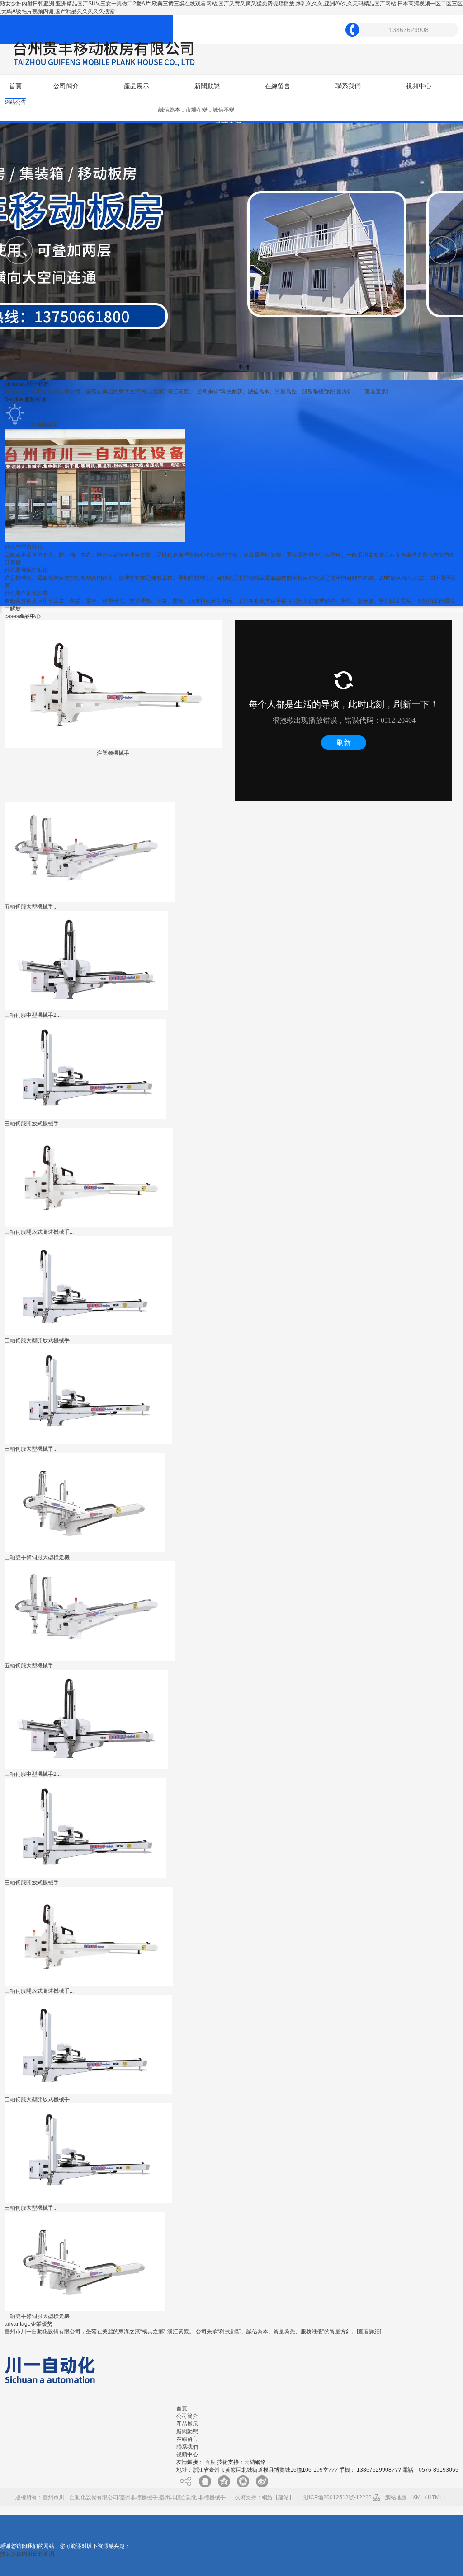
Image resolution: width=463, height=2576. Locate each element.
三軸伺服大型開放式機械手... (39, 1340)
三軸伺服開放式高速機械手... (39, 1232)
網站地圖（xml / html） (417, 2497)
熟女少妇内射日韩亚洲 (27, 2554)
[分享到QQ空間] (224, 2481)
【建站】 (283, 2497)
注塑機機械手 (113, 753)
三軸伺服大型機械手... (31, 1449)
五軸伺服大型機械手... (31, 907)
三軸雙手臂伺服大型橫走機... (39, 1557)
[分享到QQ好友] (205, 2481)
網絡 (267, 2497)
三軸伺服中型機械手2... (33, 1015)
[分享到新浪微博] (262, 2481)
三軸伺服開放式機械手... (34, 1124)
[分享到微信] (243, 2481)
